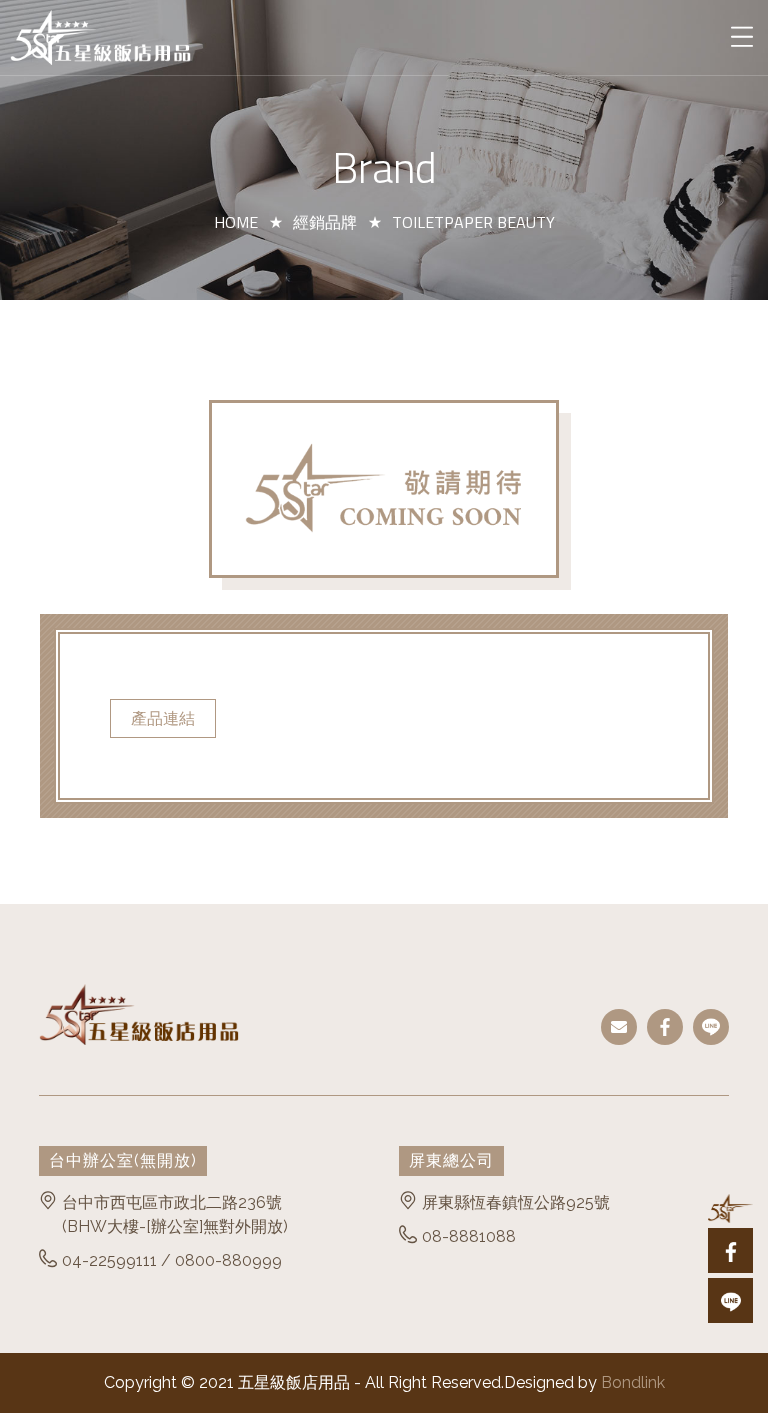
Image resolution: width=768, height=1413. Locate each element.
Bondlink (633, 1382)
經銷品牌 (325, 222)
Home (236, 222)
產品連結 (163, 718)
